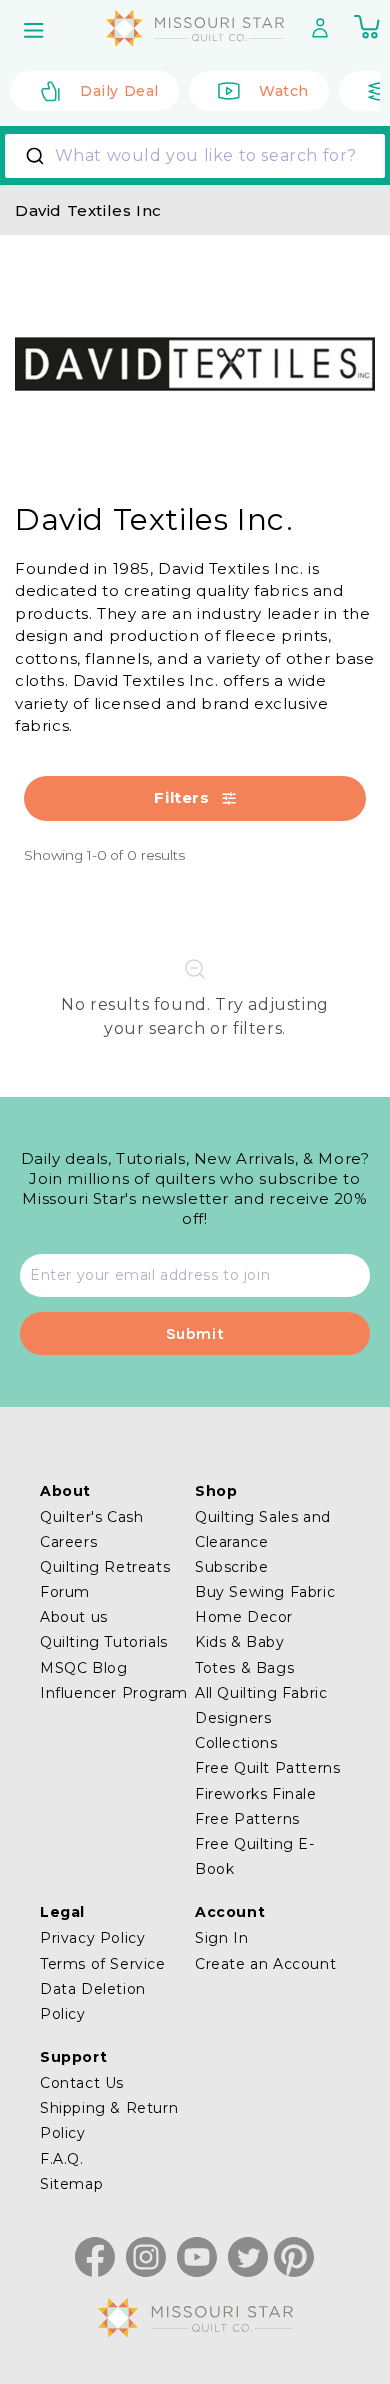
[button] (36, 30)
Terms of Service (103, 1964)
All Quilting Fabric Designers (261, 1705)
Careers (68, 1542)
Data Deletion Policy (93, 2001)
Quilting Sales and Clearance (263, 1529)
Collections (236, 1743)
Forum (65, 1592)
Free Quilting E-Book (255, 1856)
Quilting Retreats (105, 1567)
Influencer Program (114, 1693)
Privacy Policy (92, 1938)
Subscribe (231, 1567)
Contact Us (82, 2083)
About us (74, 1617)
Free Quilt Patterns (267, 1768)
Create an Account (265, 1964)
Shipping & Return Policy (109, 2120)
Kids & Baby (240, 1642)
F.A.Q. (62, 2159)
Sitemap (71, 2184)
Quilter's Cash (91, 1517)
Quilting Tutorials (104, 1642)
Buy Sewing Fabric (265, 1592)
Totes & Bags (244, 1668)
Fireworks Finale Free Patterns (256, 1806)
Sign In (221, 1938)
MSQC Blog (83, 1668)
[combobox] (195, 156)
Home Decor (244, 1617)
